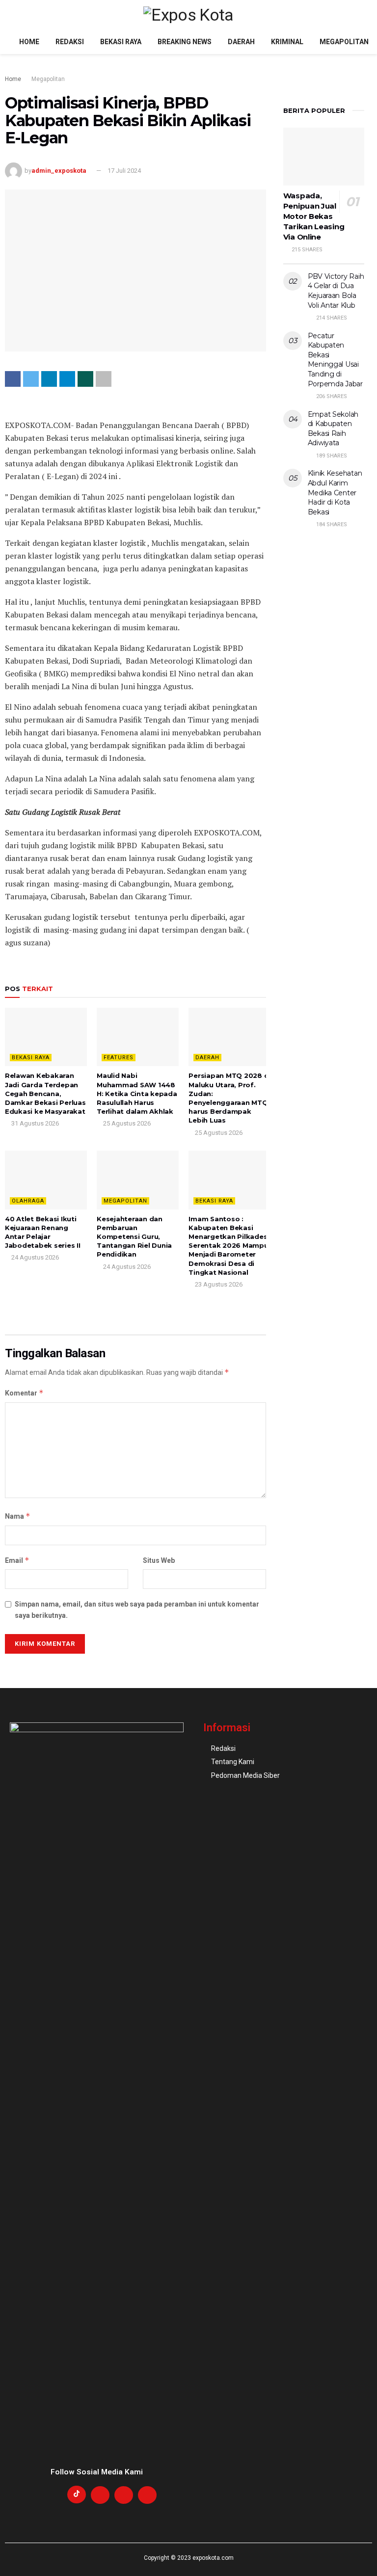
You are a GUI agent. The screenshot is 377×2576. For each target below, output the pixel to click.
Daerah (241, 42)
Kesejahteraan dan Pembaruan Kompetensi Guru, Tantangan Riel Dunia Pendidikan (134, 1237)
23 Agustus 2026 (218, 1284)
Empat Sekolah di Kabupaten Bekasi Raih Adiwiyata (333, 429)
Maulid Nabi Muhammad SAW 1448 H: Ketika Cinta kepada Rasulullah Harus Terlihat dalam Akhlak (137, 1093)
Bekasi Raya (121, 42)
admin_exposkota (59, 171)
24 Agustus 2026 (34, 1257)
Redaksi (70, 42)
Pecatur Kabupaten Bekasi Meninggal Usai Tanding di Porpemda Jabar (335, 360)
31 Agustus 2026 (34, 1123)
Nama (18, 1516)
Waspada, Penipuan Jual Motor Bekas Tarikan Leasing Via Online (314, 216)
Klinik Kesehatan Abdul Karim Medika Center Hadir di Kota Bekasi (335, 492)
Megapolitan (344, 42)
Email (17, 1560)
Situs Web (159, 1560)
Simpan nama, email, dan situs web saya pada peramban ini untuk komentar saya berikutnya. (137, 1610)
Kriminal (287, 42)
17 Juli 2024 (124, 171)
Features (119, 1058)
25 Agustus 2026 (126, 1123)
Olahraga (28, 1201)
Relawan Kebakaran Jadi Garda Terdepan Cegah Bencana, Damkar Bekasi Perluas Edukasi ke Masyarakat (45, 1093)
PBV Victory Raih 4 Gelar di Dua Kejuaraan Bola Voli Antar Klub (336, 291)
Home (29, 42)
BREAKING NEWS (185, 42)
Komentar (24, 1393)
